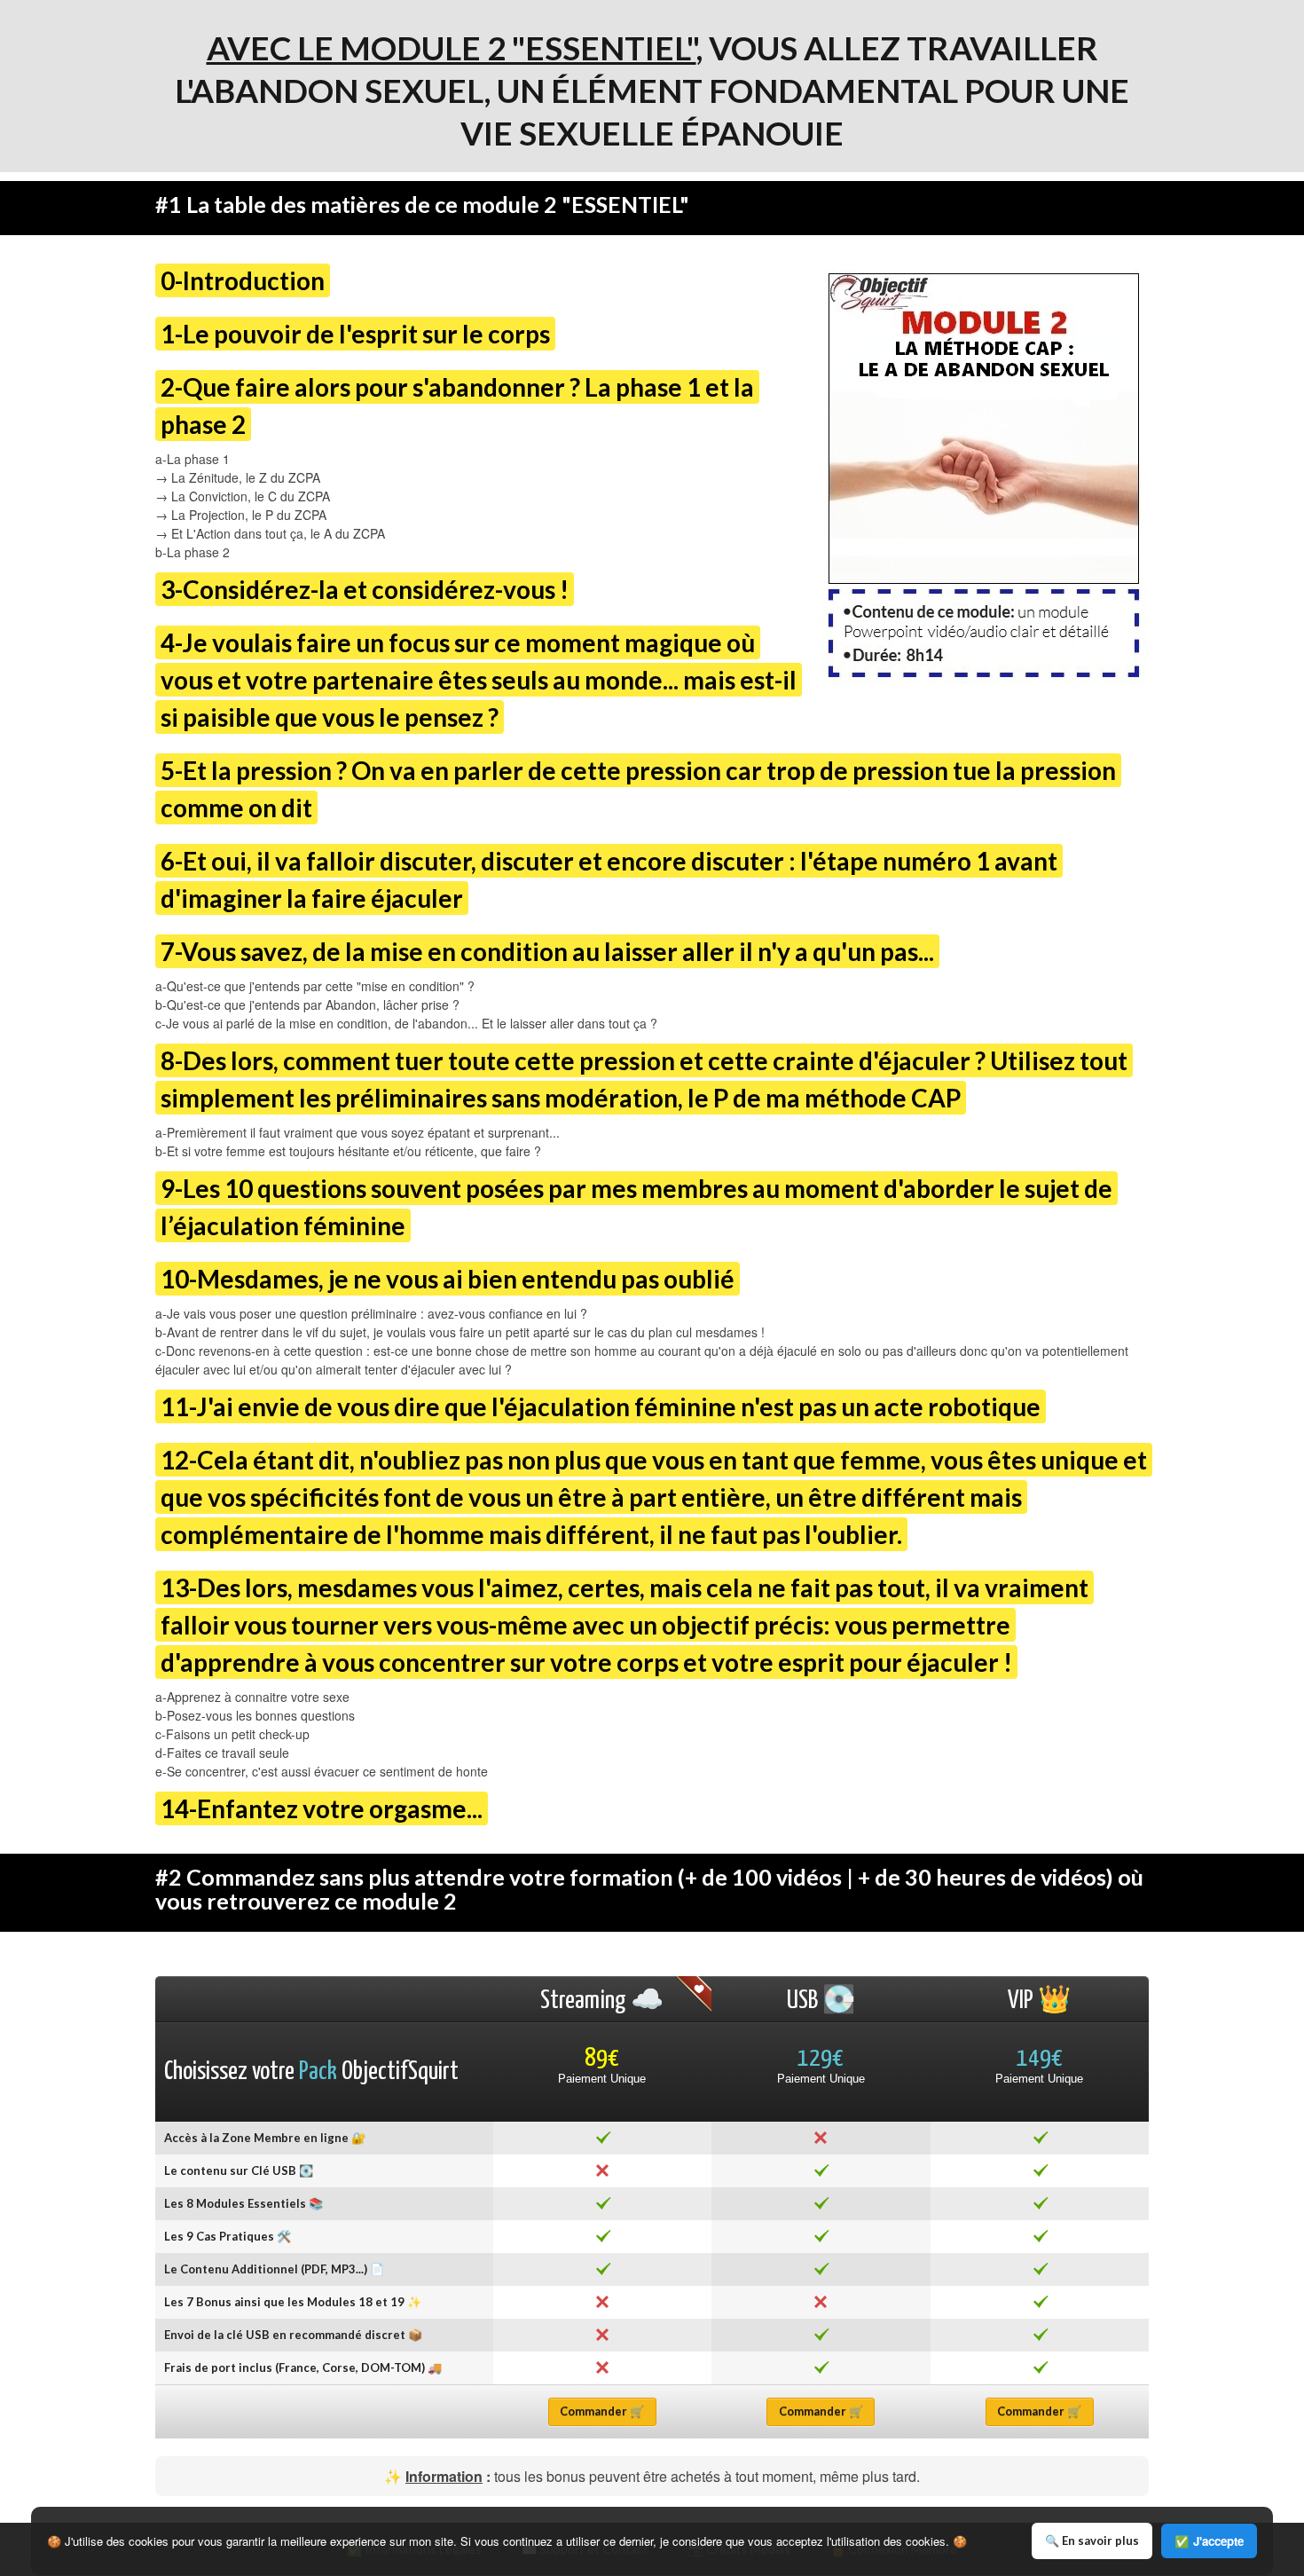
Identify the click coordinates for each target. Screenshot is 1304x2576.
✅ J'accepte (1209, 2541)
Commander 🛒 (602, 2411)
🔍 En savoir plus (1092, 2541)
